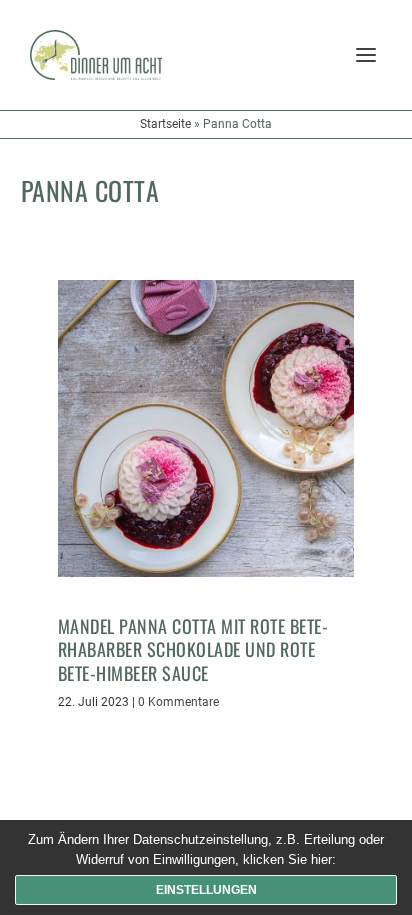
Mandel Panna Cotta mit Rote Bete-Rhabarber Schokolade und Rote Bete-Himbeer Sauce (193, 649)
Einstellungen (206, 890)
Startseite (165, 124)
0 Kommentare (178, 702)
